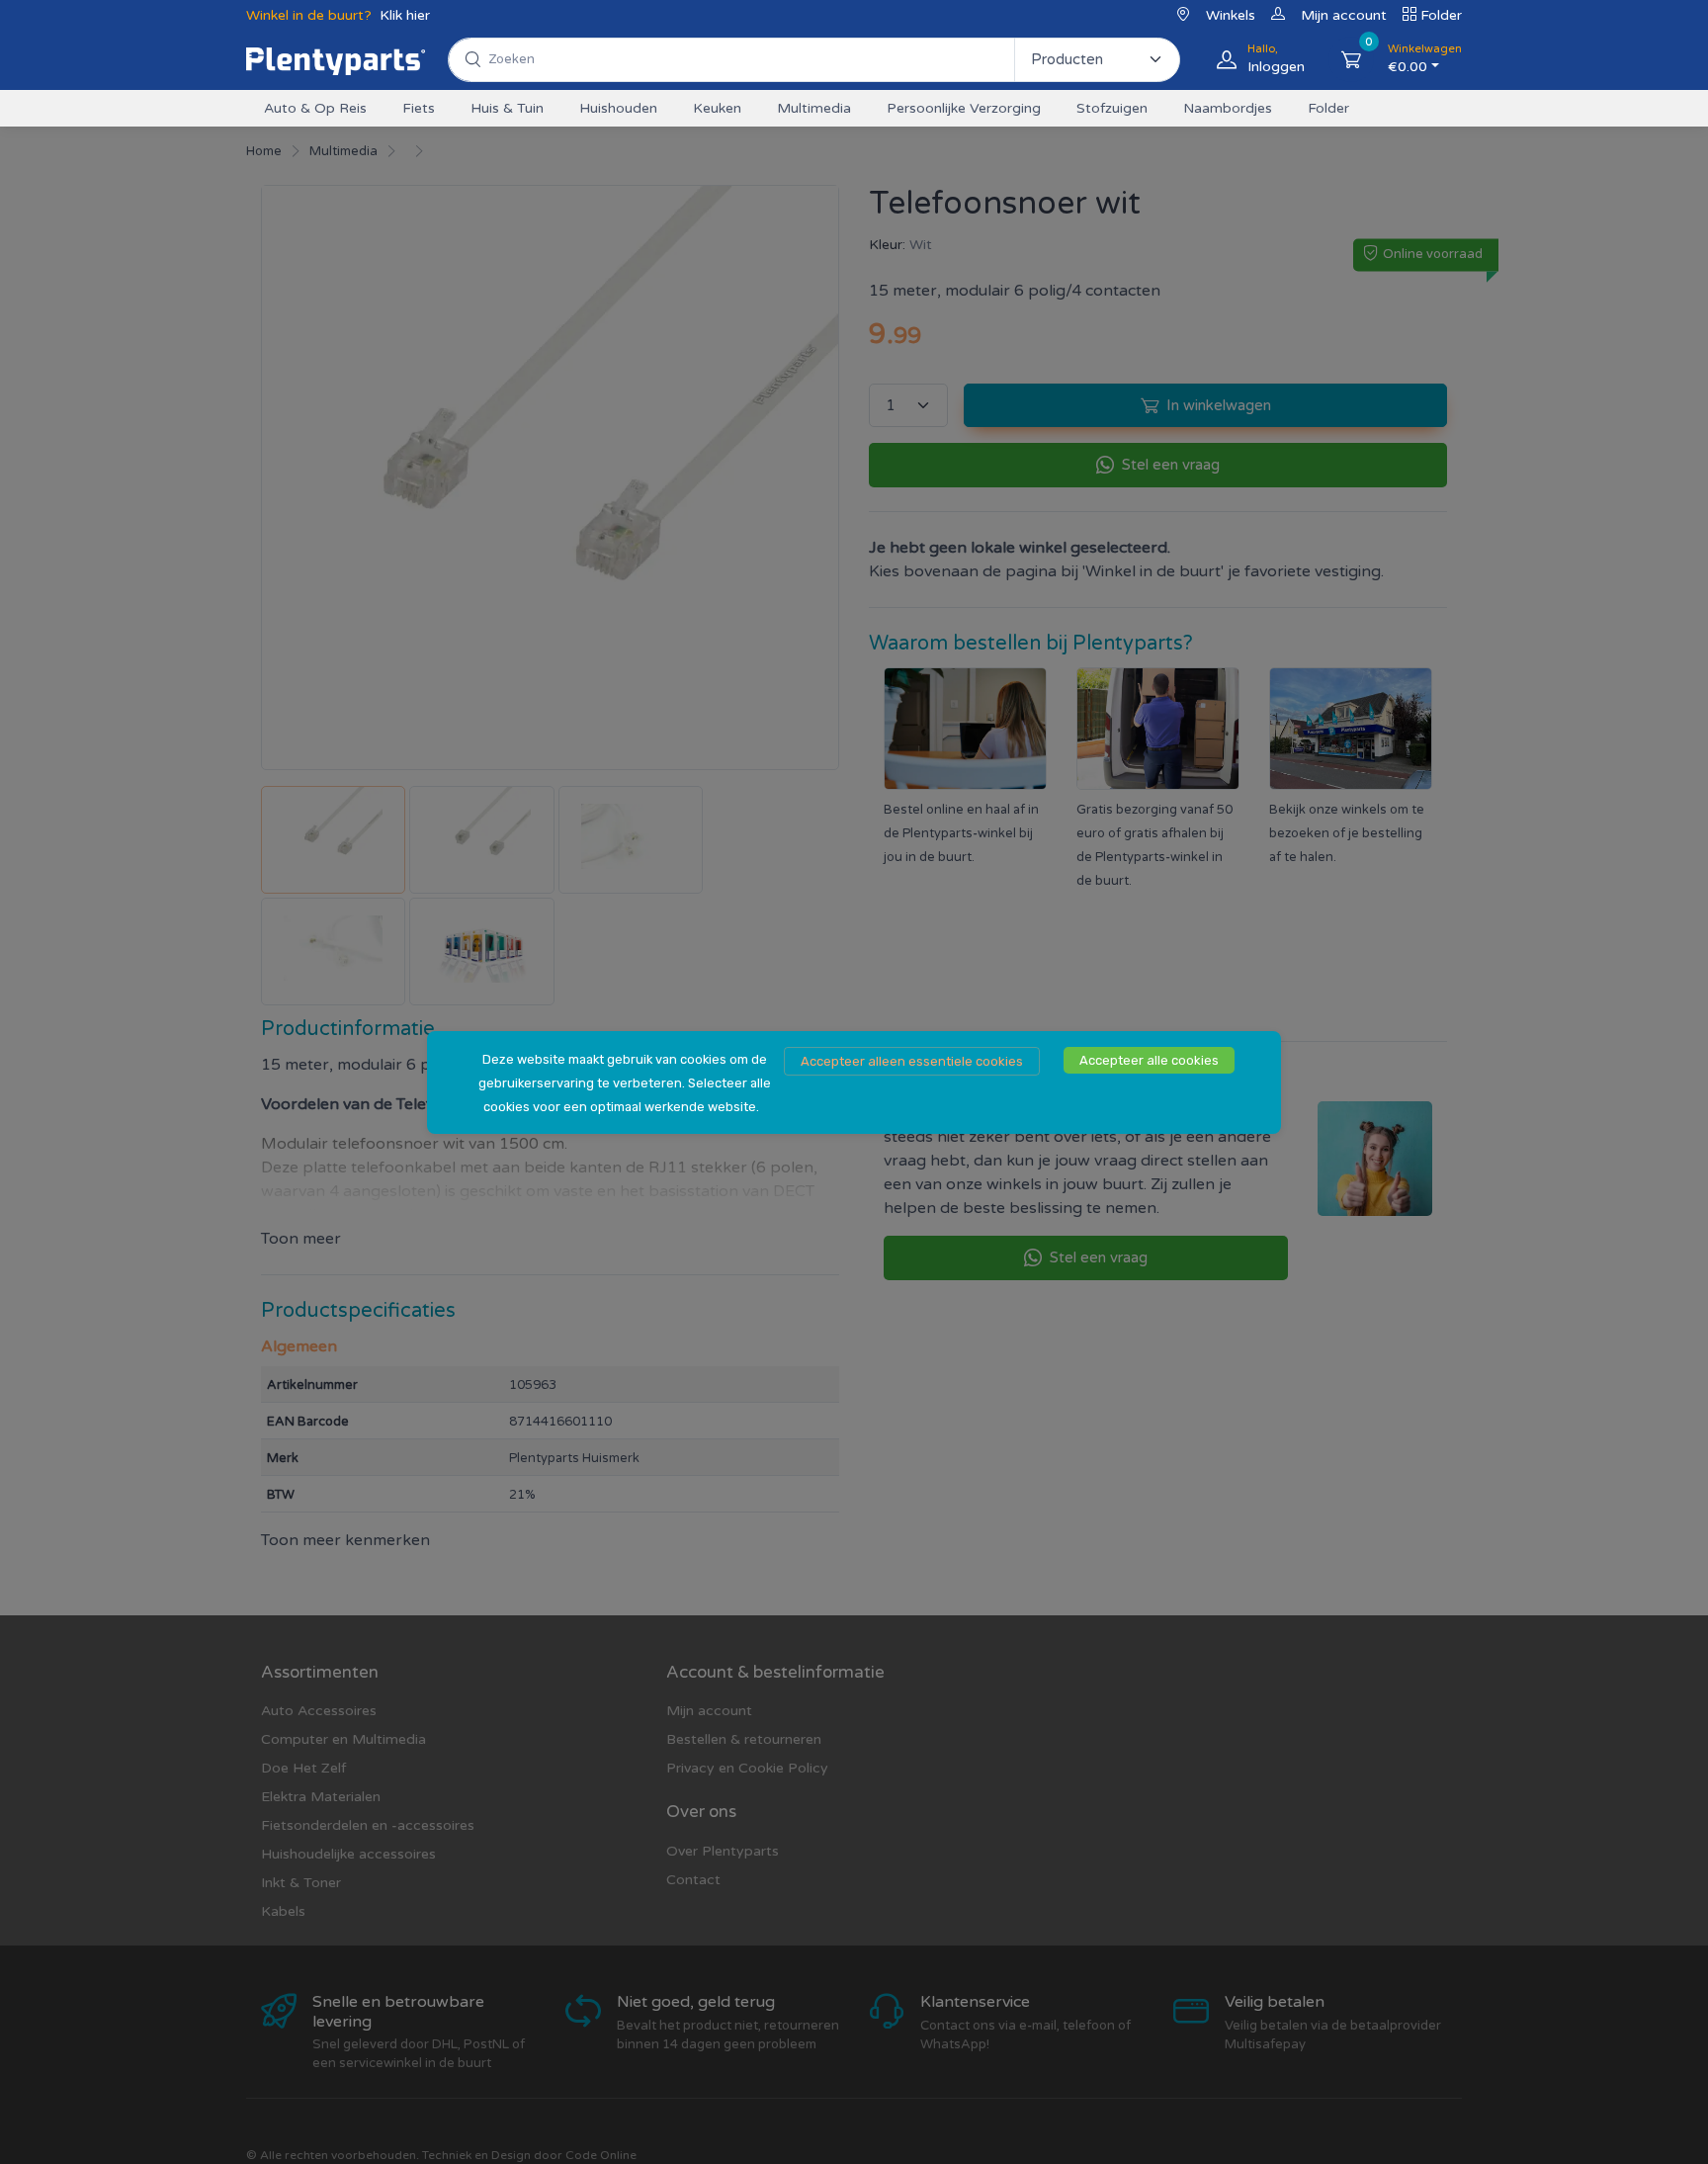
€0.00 (1425, 59)
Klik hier (405, 15)
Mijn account (1344, 15)
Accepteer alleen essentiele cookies (912, 1061)
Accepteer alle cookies (1149, 1060)
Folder (1441, 15)
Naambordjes (1228, 108)
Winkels (1231, 15)
